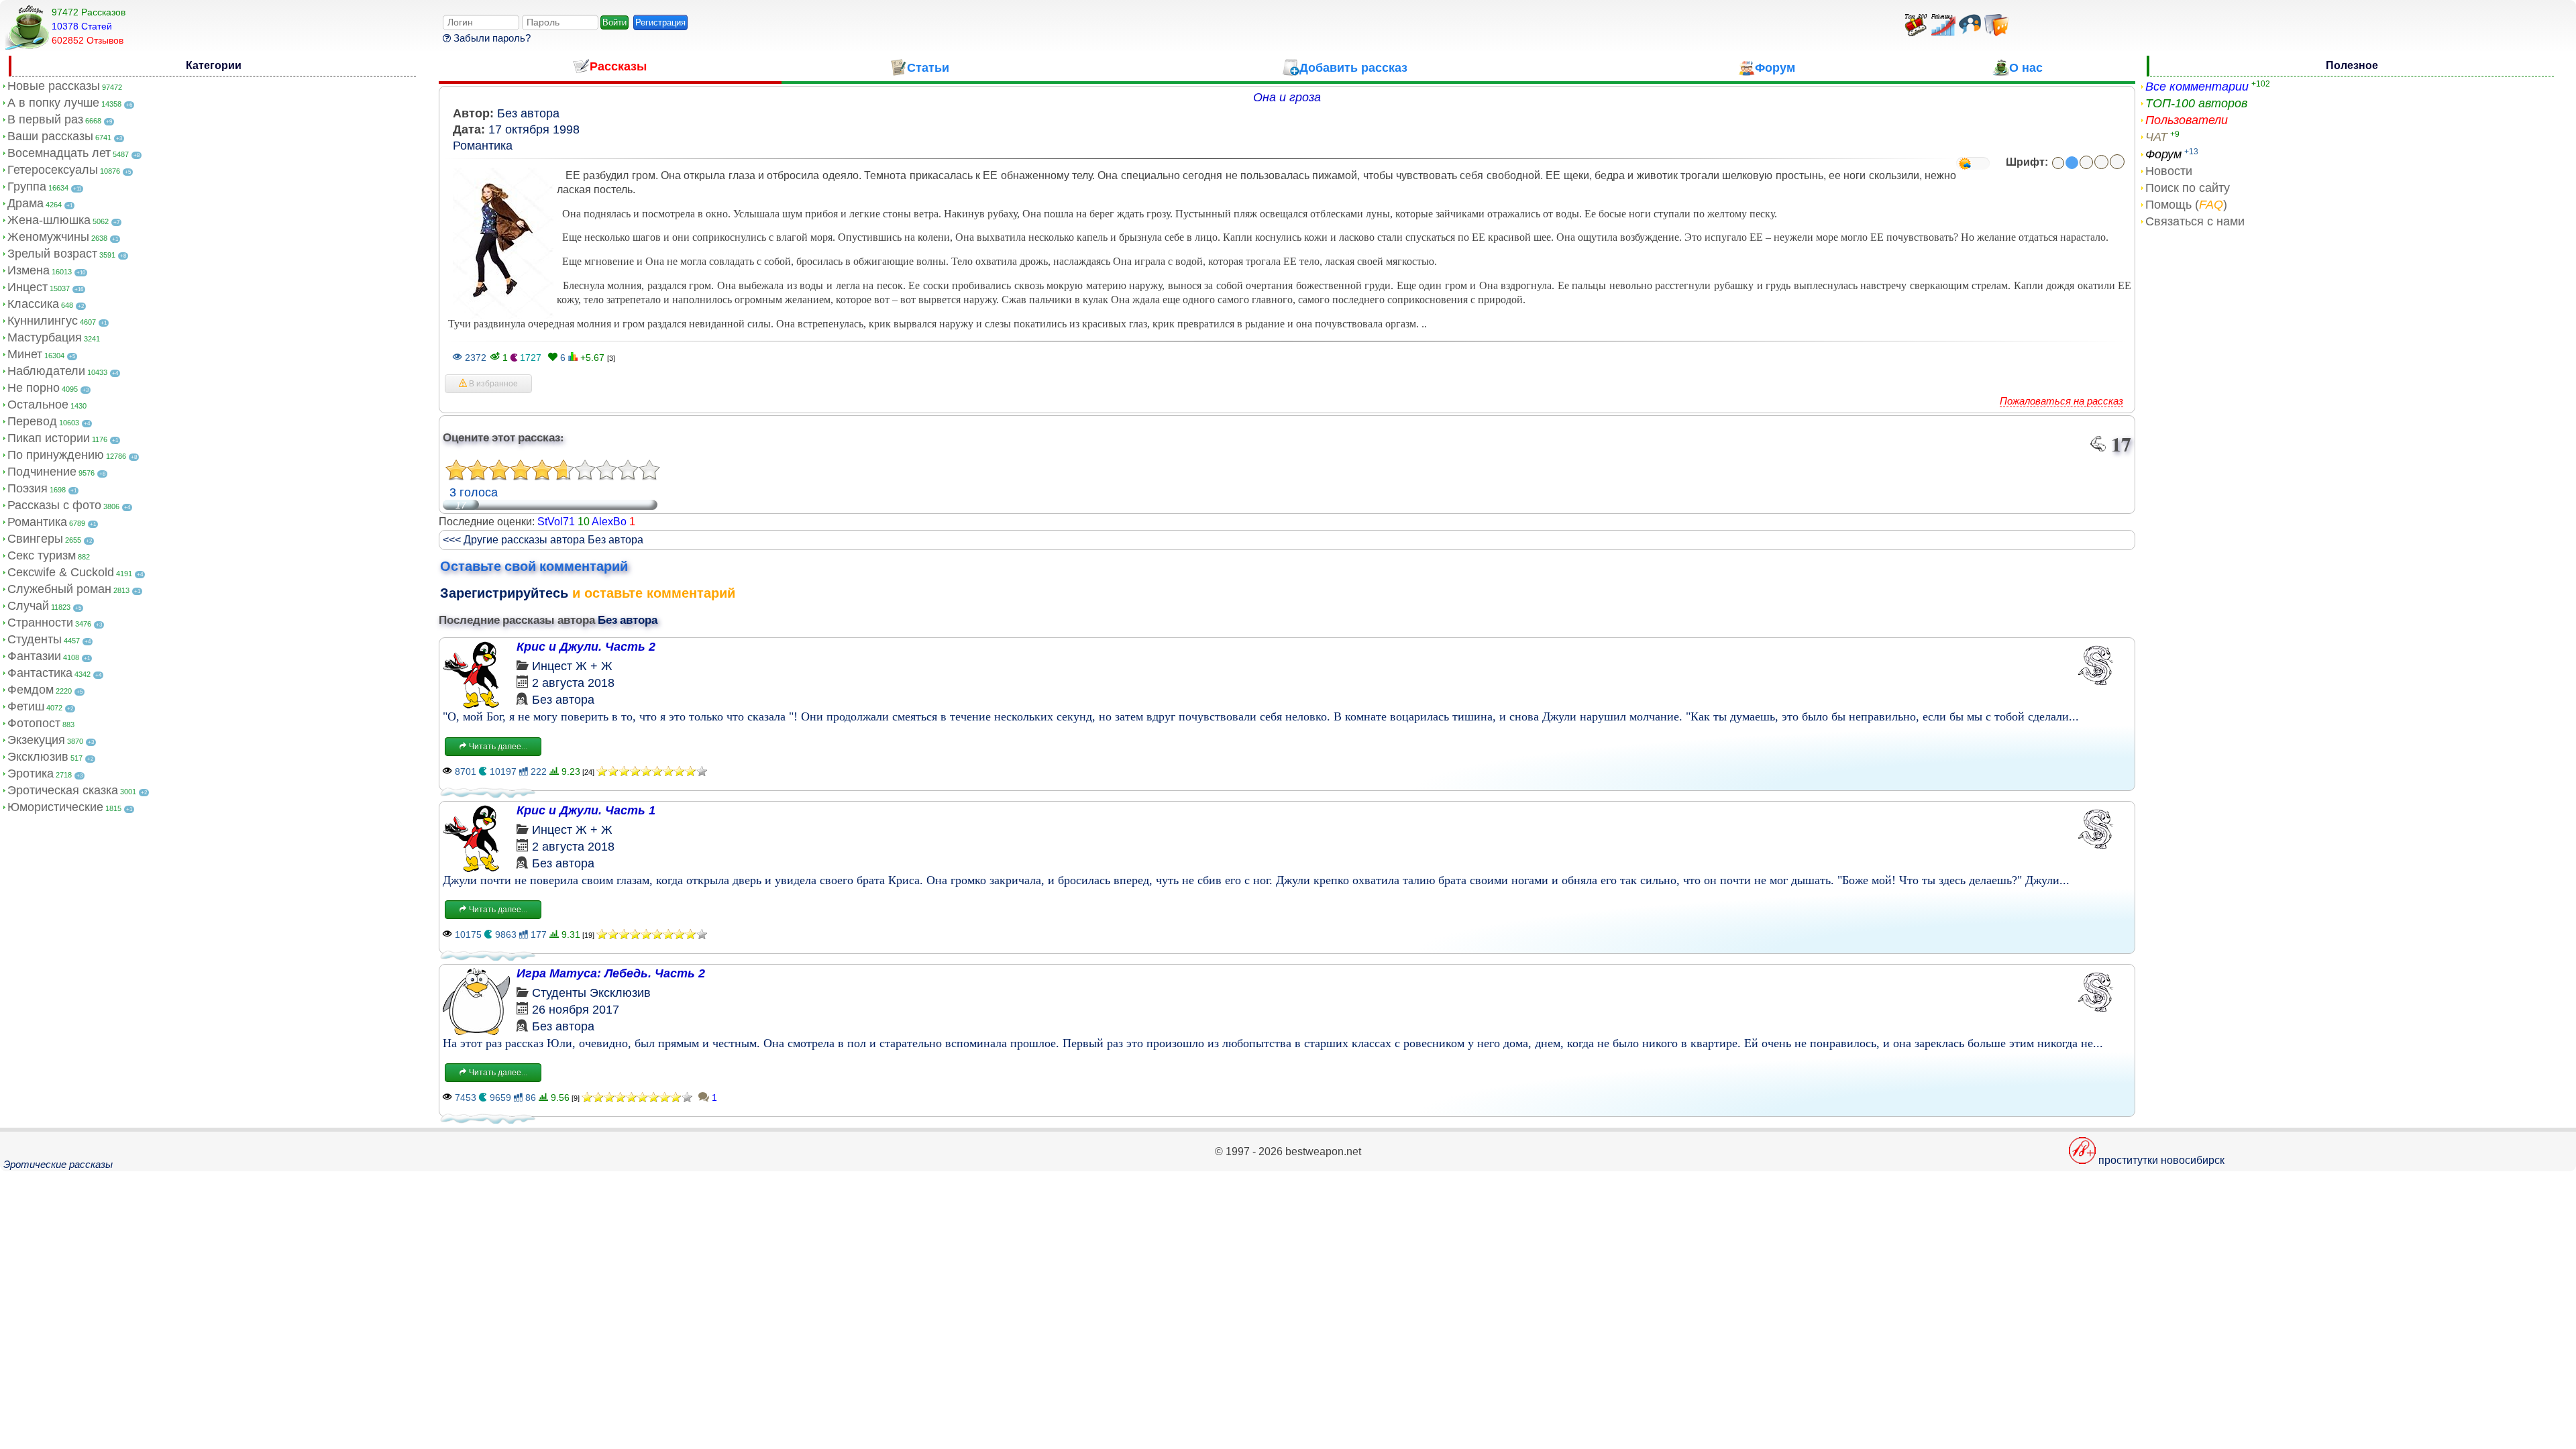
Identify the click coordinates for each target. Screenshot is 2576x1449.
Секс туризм (42, 555)
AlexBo (609, 522)
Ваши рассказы (50, 136)
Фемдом (31, 690)
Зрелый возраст (52, 254)
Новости (2169, 171)
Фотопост (34, 723)
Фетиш (26, 706)
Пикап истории (49, 438)
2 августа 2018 (573, 683)
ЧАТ (2156, 137)
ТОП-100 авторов (2196, 103)
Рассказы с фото (54, 505)
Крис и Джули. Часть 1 (586, 810)
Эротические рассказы (58, 1164)
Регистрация (660, 22)
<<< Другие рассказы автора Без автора (543, 540)
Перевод (32, 421)
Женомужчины (48, 237)
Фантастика (40, 673)
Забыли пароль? (491, 38)
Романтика (37, 522)
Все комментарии (2197, 87)
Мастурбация (45, 337)
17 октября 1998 (534, 129)
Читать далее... (497, 747)
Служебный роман (59, 589)
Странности (40, 623)
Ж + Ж (594, 666)
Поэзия (28, 488)
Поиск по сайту (2188, 188)
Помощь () (2186, 205)
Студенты (35, 639)
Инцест (28, 287)
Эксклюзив (38, 757)
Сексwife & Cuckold (61, 572)
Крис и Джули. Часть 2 (586, 647)
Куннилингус (43, 321)
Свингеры (35, 539)
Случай (28, 606)
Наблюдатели (46, 371)
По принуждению (56, 455)
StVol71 (556, 522)
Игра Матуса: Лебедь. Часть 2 (611, 973)
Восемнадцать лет (59, 153)
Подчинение (42, 472)
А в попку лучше (53, 103)
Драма (25, 203)
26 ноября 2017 (576, 1010)
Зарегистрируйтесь (504, 593)
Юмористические (55, 807)
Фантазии (34, 656)
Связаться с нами (2195, 221)
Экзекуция (36, 740)
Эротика (31, 773)
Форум (2163, 154)
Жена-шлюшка (49, 220)
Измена (29, 270)
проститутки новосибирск (2161, 1160)
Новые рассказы (54, 86)
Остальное (38, 405)
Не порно (34, 388)
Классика (33, 304)
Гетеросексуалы (53, 170)
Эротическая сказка (63, 790)
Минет (25, 354)
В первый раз (45, 119)
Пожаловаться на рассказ (2061, 401)
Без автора (528, 113)
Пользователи (2187, 120)
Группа (27, 186)
